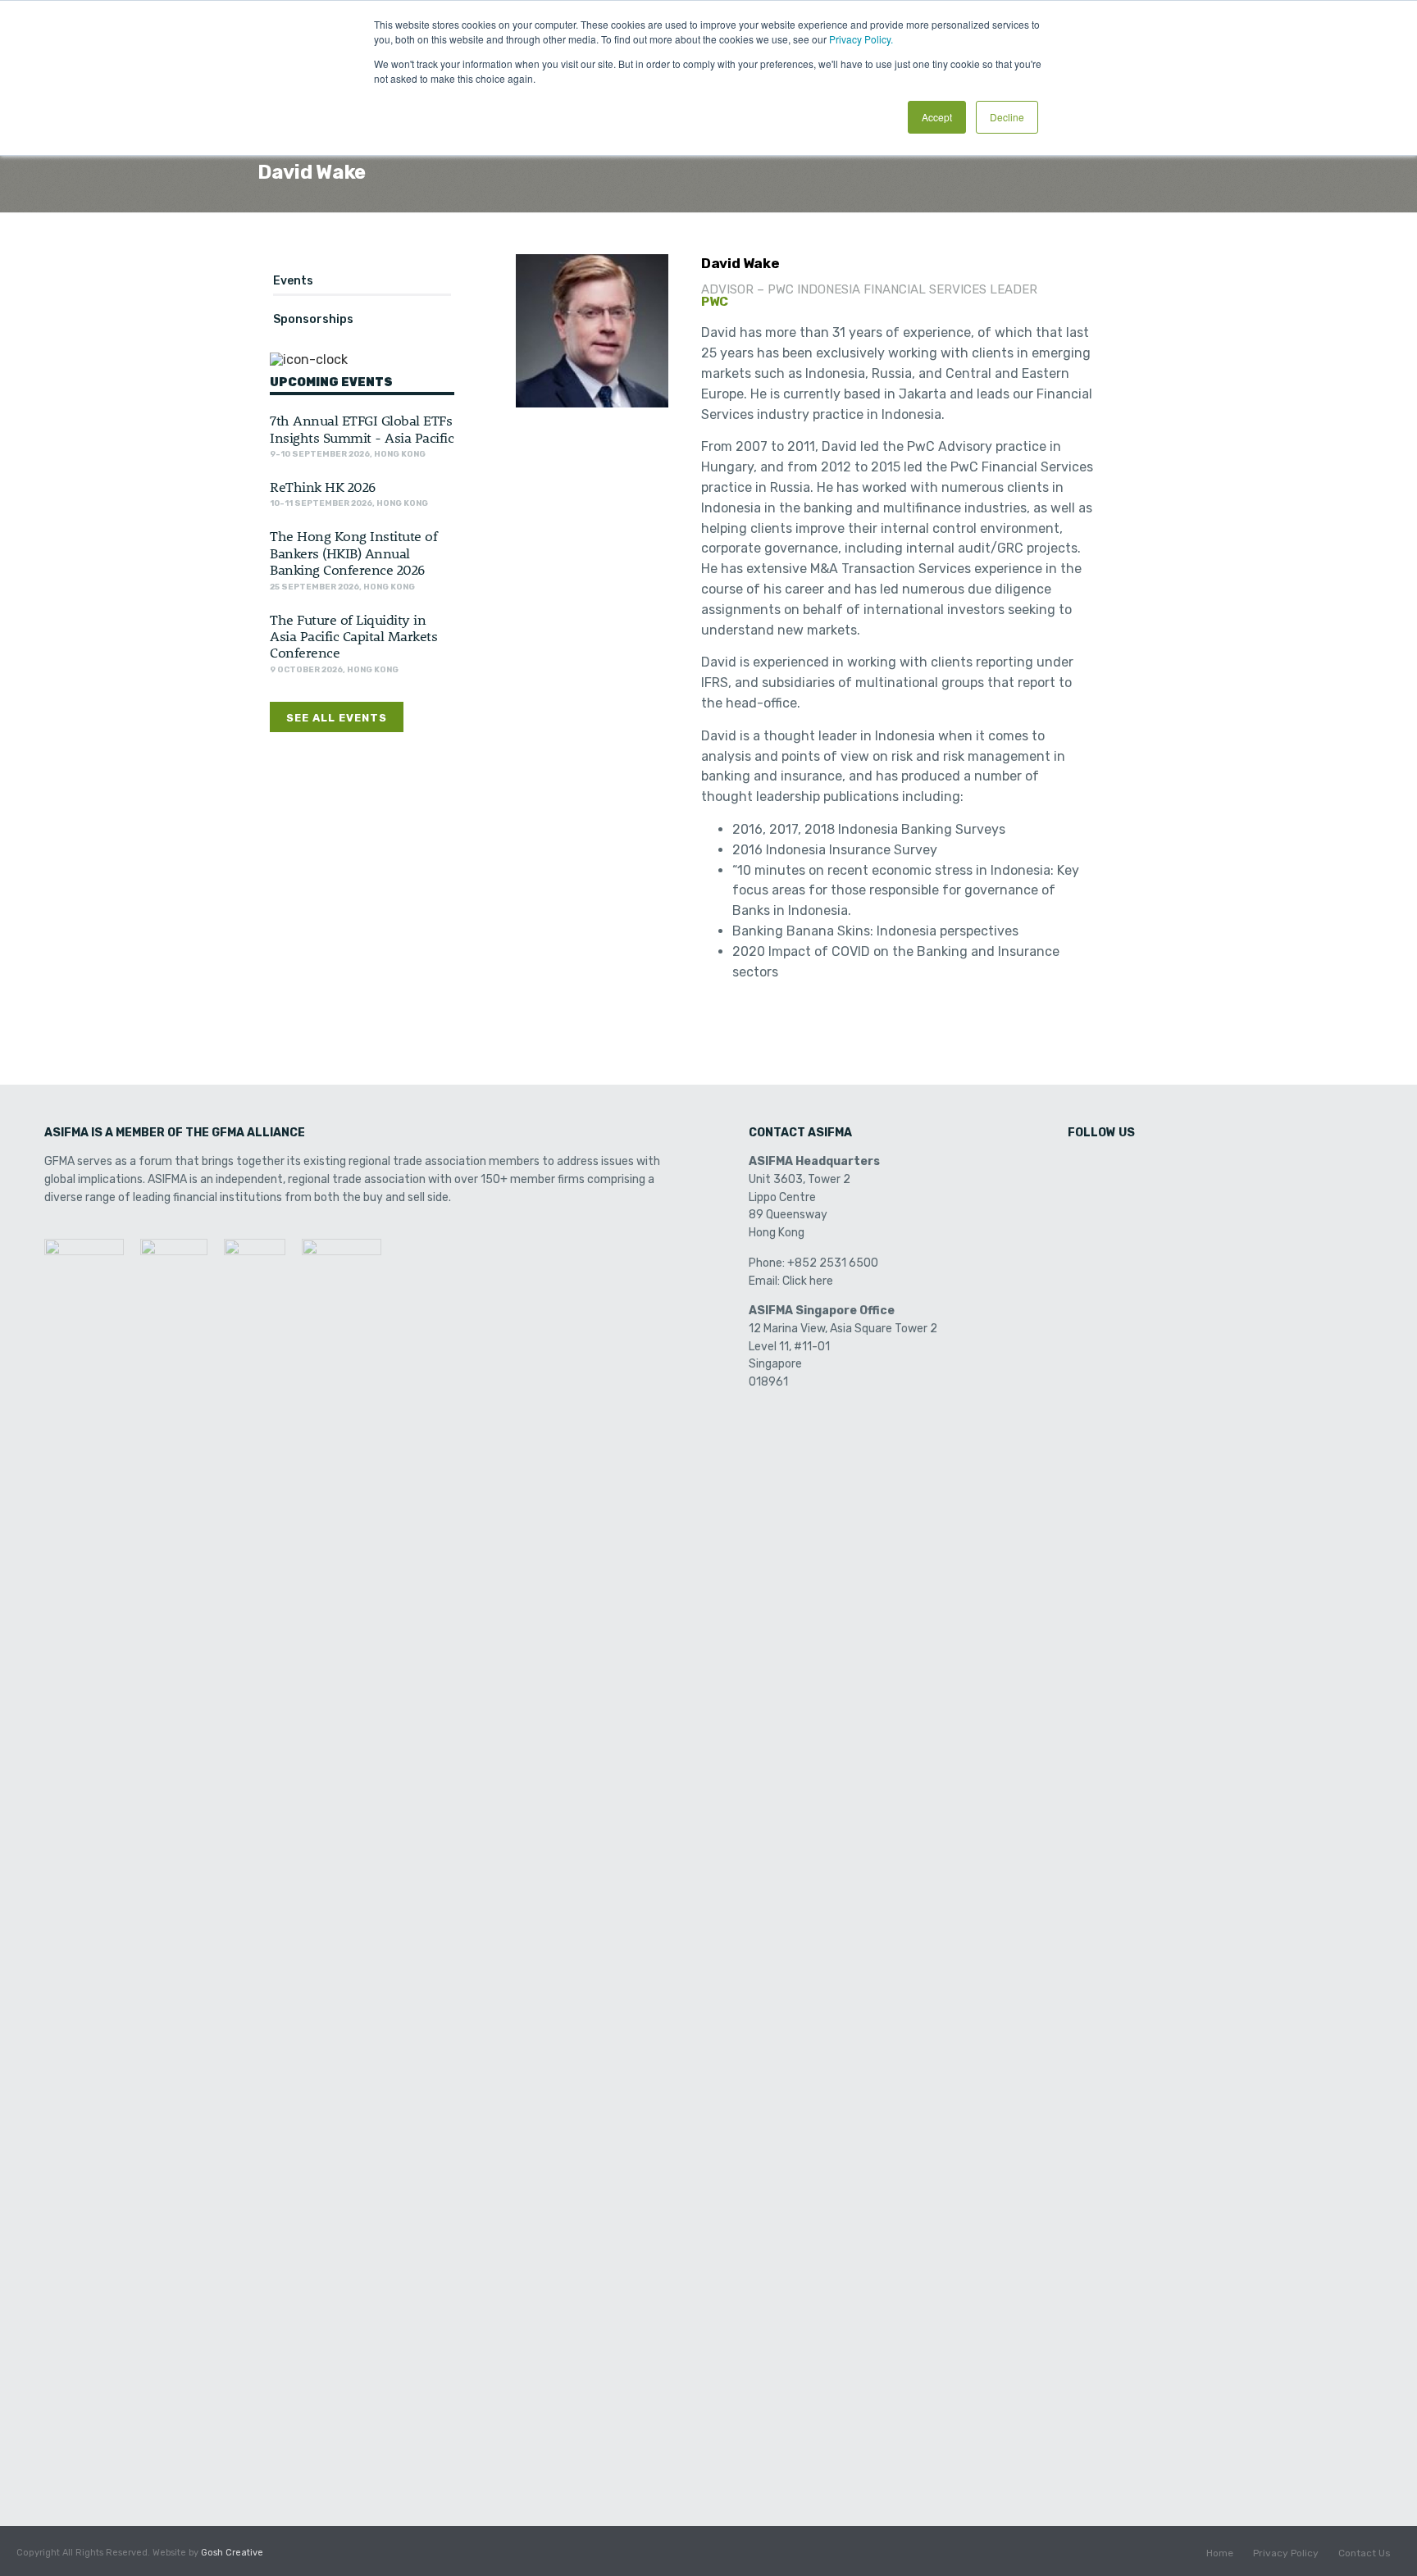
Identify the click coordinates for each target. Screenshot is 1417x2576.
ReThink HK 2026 (323, 486)
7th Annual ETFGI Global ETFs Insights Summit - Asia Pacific (362, 428)
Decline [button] (1007, 117)
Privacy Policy (1286, 2553)
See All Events (337, 718)
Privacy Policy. (861, 39)
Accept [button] (937, 117)
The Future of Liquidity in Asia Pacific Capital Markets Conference (353, 636)
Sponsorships (313, 319)
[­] (1082, 1167)
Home (1220, 2553)
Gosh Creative (232, 2553)
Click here (808, 1281)
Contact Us (1365, 2553)
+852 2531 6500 (833, 1263)
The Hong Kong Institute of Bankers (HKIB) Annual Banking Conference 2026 (353, 552)
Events (293, 281)
